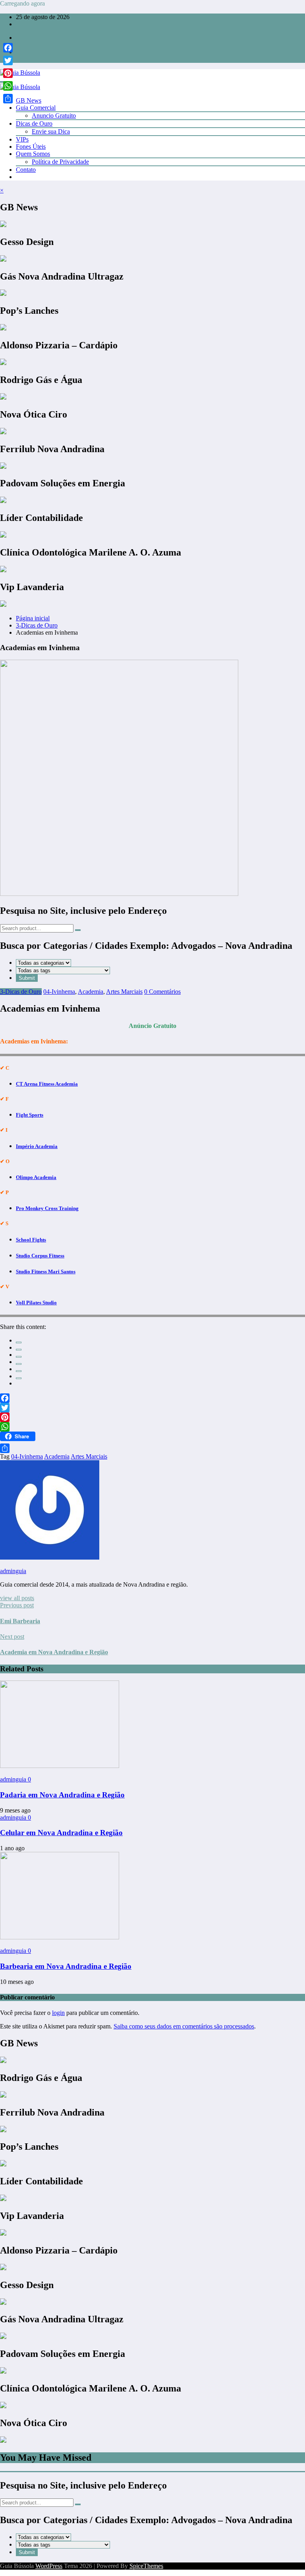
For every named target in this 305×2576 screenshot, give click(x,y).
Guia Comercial (36, 108)
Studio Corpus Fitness (40, 1256)
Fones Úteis (31, 147)
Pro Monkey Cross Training (47, 1208)
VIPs (22, 139)
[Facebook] (152, 1398)
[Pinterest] (152, 1417)
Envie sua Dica (51, 131)
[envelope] (19, 1364)
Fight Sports (30, 1115)
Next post (12, 1637)
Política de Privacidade (60, 162)
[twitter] (19, 1350)
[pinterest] (19, 1371)
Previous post (17, 1605)
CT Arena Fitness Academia (47, 1084)
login (58, 2013)
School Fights (31, 1240)
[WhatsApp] (19, 1378)
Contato (26, 170)
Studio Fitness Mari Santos (46, 1271)
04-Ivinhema (59, 992)
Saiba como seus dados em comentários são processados (184, 2026)
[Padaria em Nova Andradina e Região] (60, 1766)
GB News (29, 100)
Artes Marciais (124, 992)
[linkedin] (19, 1357)
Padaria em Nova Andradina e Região (62, 1795)
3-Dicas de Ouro (21, 992)
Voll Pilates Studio (36, 1303)
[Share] (152, 1448)
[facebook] (19, 1342)
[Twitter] (152, 1408)
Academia (91, 992)
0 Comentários (162, 992)
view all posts (17, 1598)
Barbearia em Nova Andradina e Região (66, 1966)
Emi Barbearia (20, 1621)
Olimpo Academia (36, 1177)
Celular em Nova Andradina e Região (61, 1833)
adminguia (13, 1571)
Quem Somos (33, 154)
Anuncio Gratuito (54, 116)
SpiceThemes (146, 2566)
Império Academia (37, 1146)
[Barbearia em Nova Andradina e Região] (60, 1937)
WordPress (49, 2566)
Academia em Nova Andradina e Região (54, 1652)
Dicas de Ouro (34, 123)
